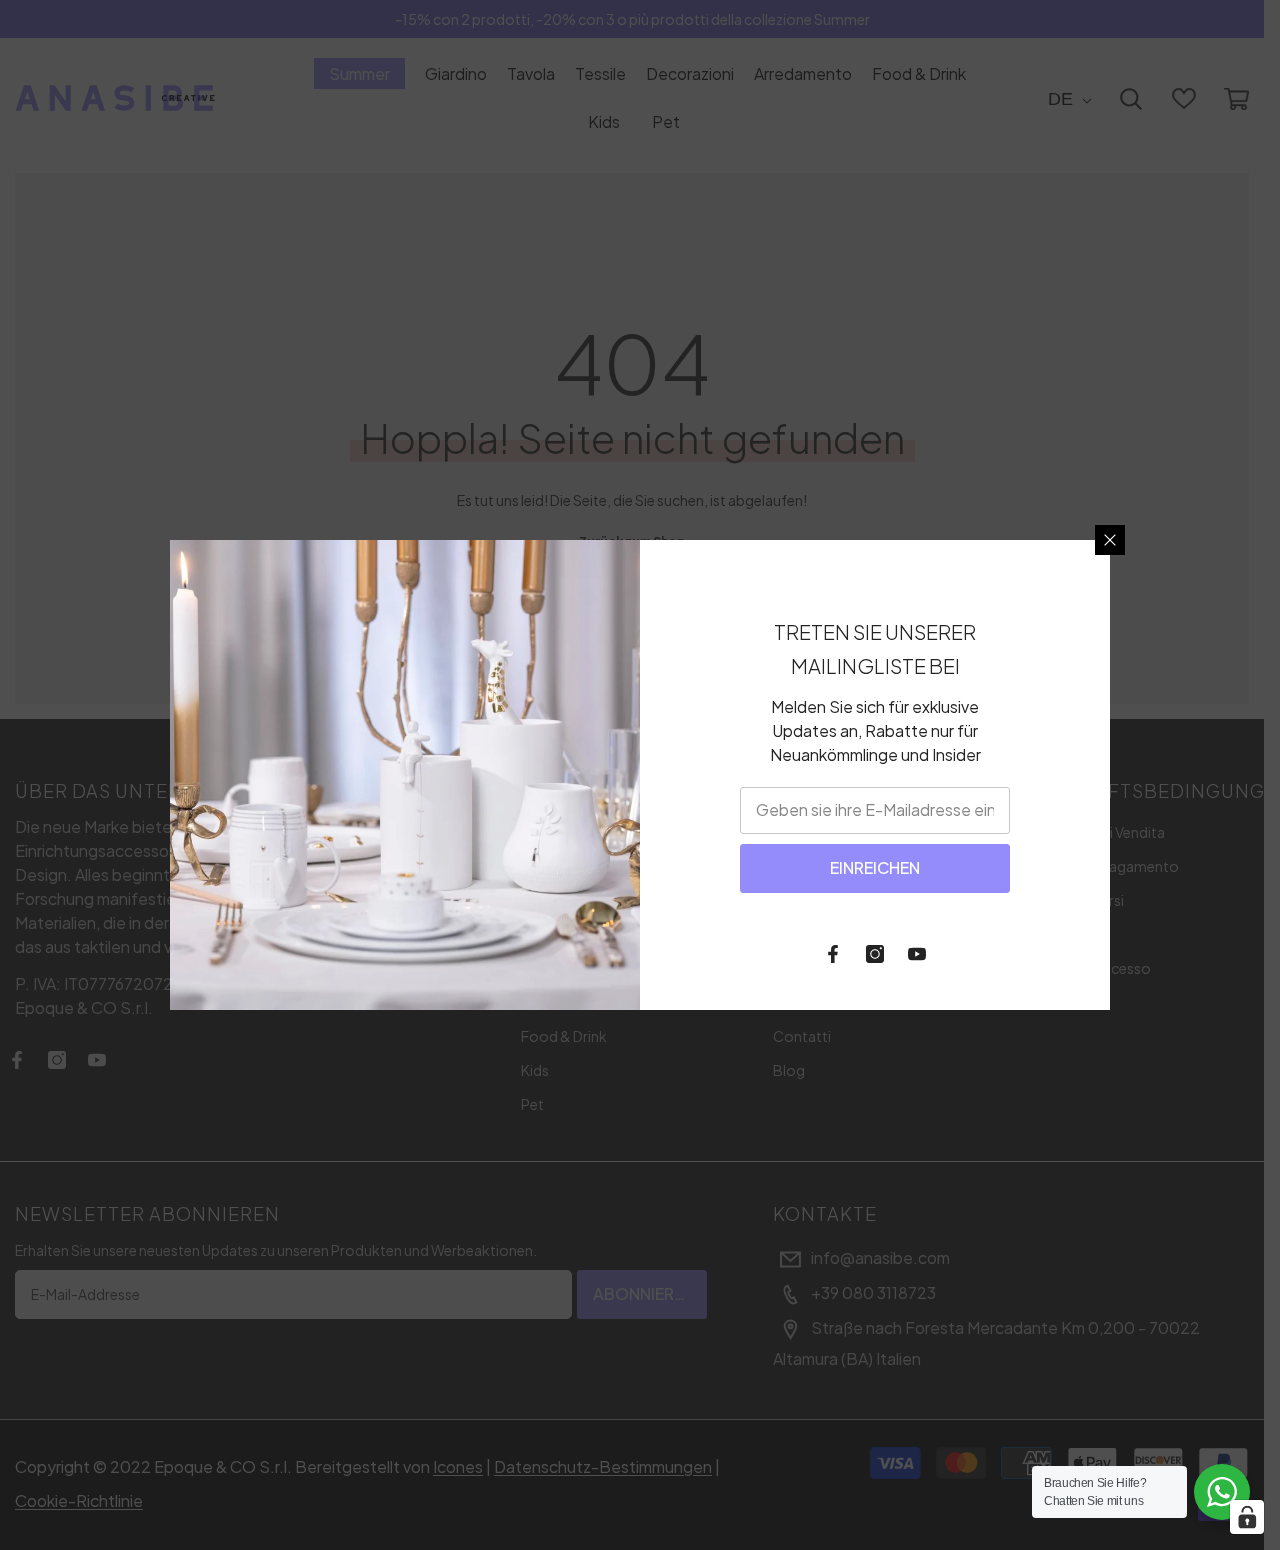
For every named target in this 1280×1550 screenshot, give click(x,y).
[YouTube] (917, 954)
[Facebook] (833, 954)
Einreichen (875, 867)
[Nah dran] (1110, 540)
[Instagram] (875, 954)
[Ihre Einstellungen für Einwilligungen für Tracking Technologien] (1247, 1517)
